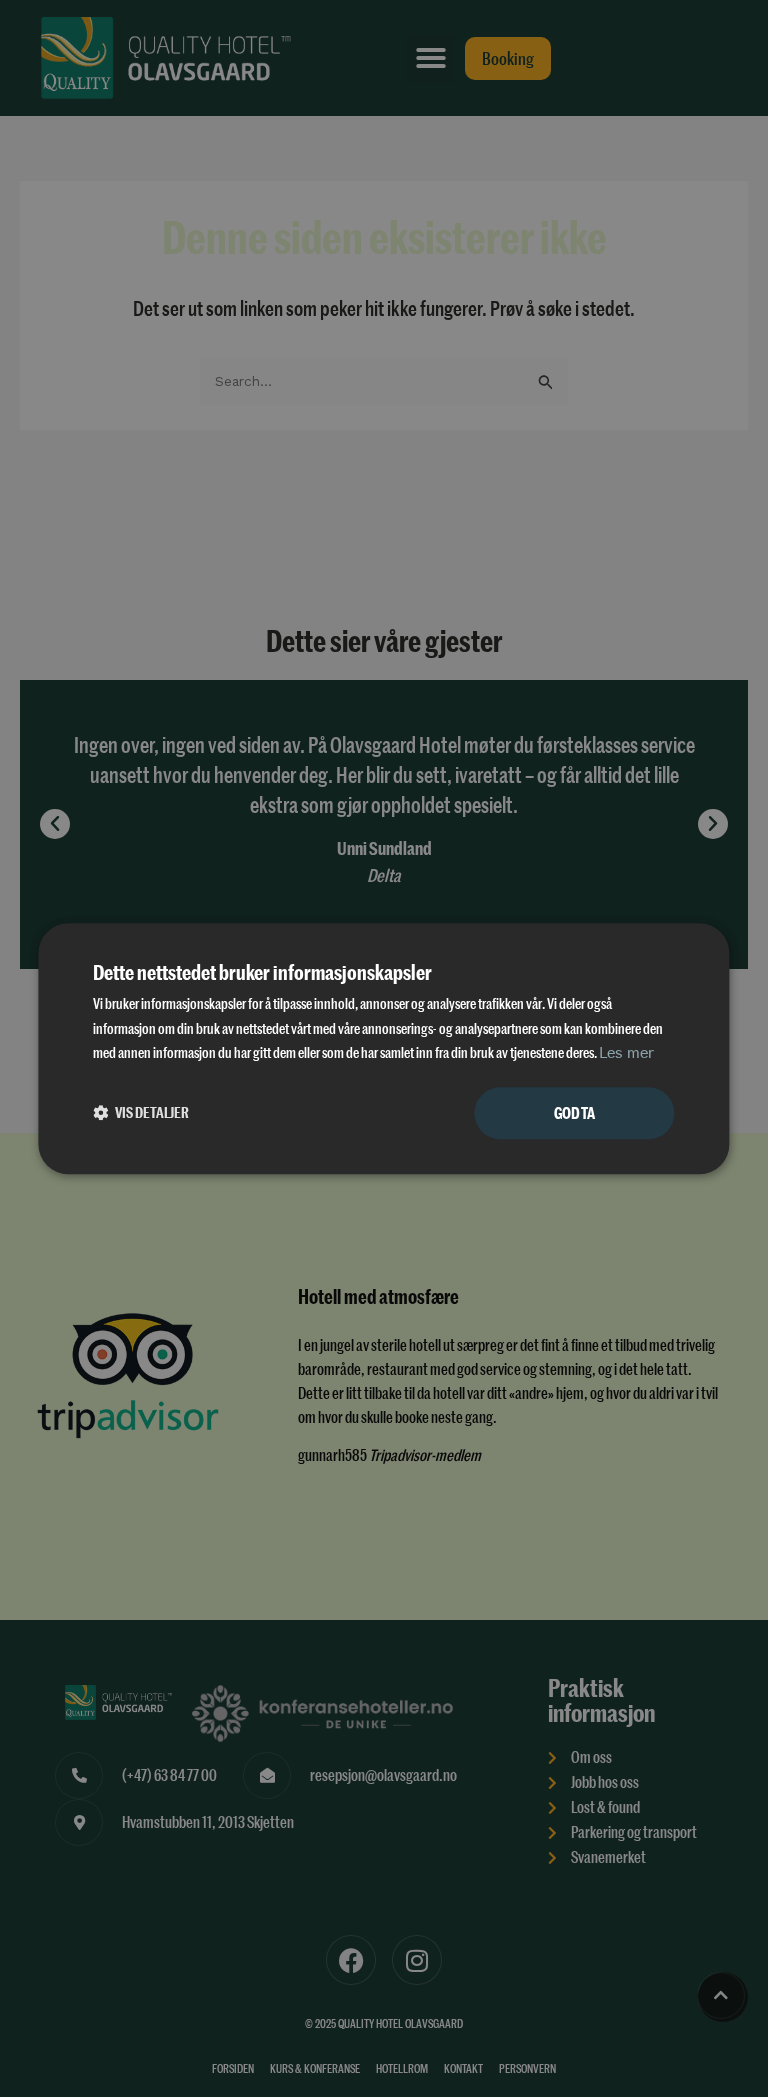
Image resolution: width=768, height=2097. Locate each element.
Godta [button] (575, 1112)
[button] (141, 1113)
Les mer (626, 1054)
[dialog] (383, 1048)
